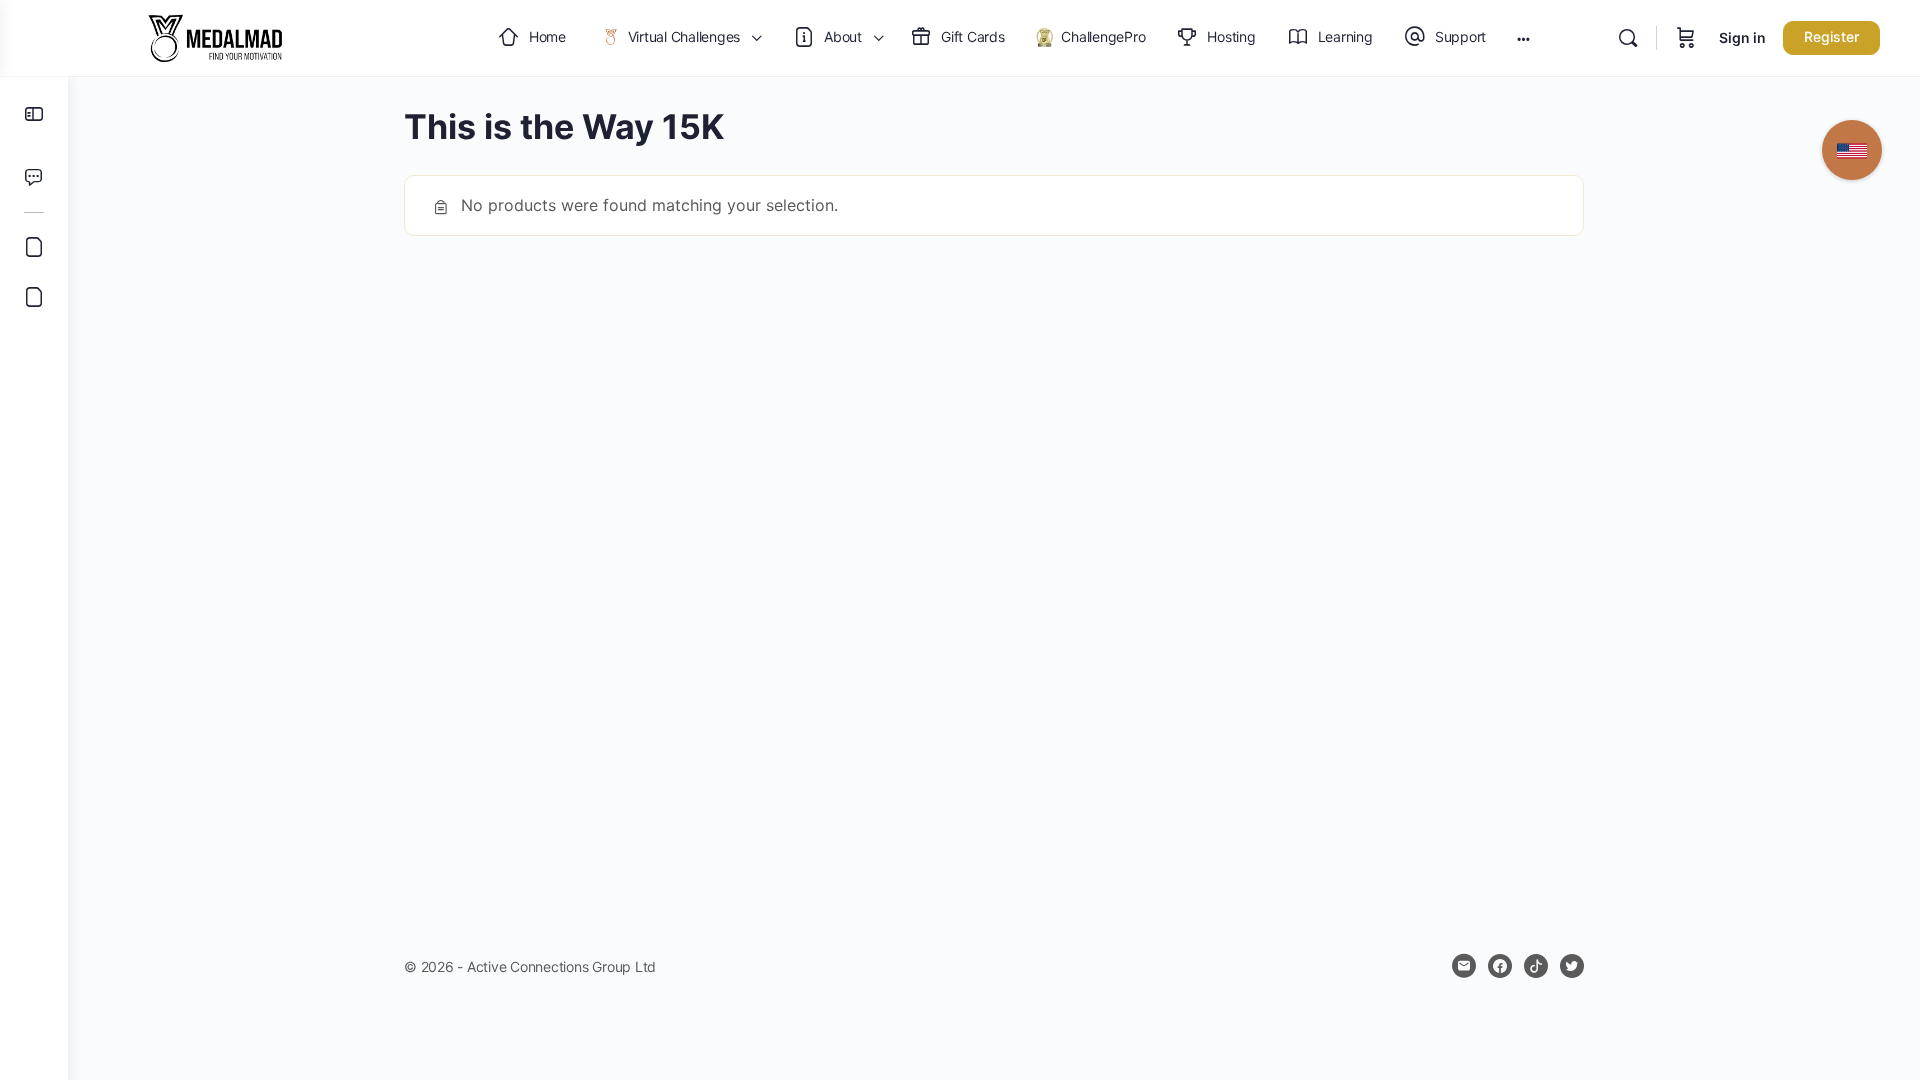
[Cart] (1686, 38)
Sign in (1742, 37)
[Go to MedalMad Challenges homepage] (215, 36)
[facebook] (1500, 966)
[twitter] (1572, 966)
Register (1831, 36)
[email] (1464, 966)
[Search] (1628, 38)
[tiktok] (1536, 966)
